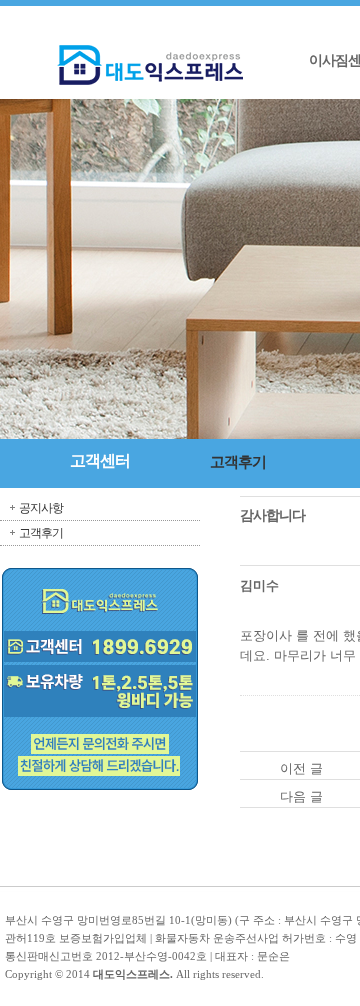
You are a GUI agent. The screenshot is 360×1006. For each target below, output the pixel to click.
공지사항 (41, 508)
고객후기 (41, 533)
